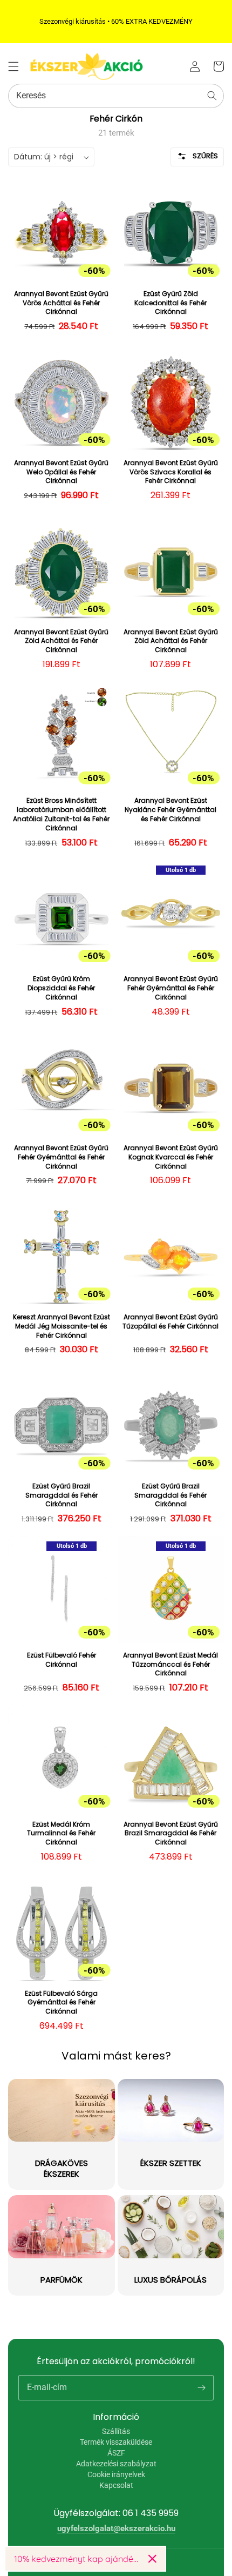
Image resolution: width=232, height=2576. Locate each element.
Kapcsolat (116, 2485)
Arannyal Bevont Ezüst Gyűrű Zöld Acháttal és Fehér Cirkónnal (61, 641)
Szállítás (116, 2431)
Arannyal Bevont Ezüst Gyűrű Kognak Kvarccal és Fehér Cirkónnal (171, 1157)
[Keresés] (212, 96)
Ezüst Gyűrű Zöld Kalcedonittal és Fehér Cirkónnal (170, 303)
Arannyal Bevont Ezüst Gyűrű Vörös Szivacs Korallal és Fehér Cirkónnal (171, 472)
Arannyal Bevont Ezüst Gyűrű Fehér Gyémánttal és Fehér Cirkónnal (171, 988)
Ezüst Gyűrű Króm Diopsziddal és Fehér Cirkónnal (61, 988)
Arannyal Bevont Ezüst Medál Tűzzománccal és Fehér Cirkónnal (170, 1665)
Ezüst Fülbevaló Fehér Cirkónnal (62, 1660)
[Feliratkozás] (201, 2387)
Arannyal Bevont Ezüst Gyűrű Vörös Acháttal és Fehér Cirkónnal (61, 303)
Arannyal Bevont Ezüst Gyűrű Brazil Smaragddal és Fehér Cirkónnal (171, 1834)
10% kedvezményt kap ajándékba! (77, 2559)
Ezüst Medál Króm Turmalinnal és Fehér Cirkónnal (61, 1834)
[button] (13, 66)
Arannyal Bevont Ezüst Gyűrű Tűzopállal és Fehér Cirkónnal (170, 1322)
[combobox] (116, 96)
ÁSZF (116, 2453)
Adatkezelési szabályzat (116, 2464)
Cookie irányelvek (116, 2474)
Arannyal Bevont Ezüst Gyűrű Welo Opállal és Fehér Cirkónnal (61, 472)
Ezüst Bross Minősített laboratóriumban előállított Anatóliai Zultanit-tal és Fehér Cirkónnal (61, 814)
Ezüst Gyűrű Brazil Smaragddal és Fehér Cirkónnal (62, 1495)
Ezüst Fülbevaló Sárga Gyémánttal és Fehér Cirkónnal (61, 2003)
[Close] (152, 2559)
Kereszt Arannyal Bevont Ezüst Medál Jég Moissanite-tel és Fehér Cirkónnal (62, 1326)
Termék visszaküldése (116, 2442)
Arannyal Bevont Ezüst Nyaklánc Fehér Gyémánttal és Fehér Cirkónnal (170, 810)
